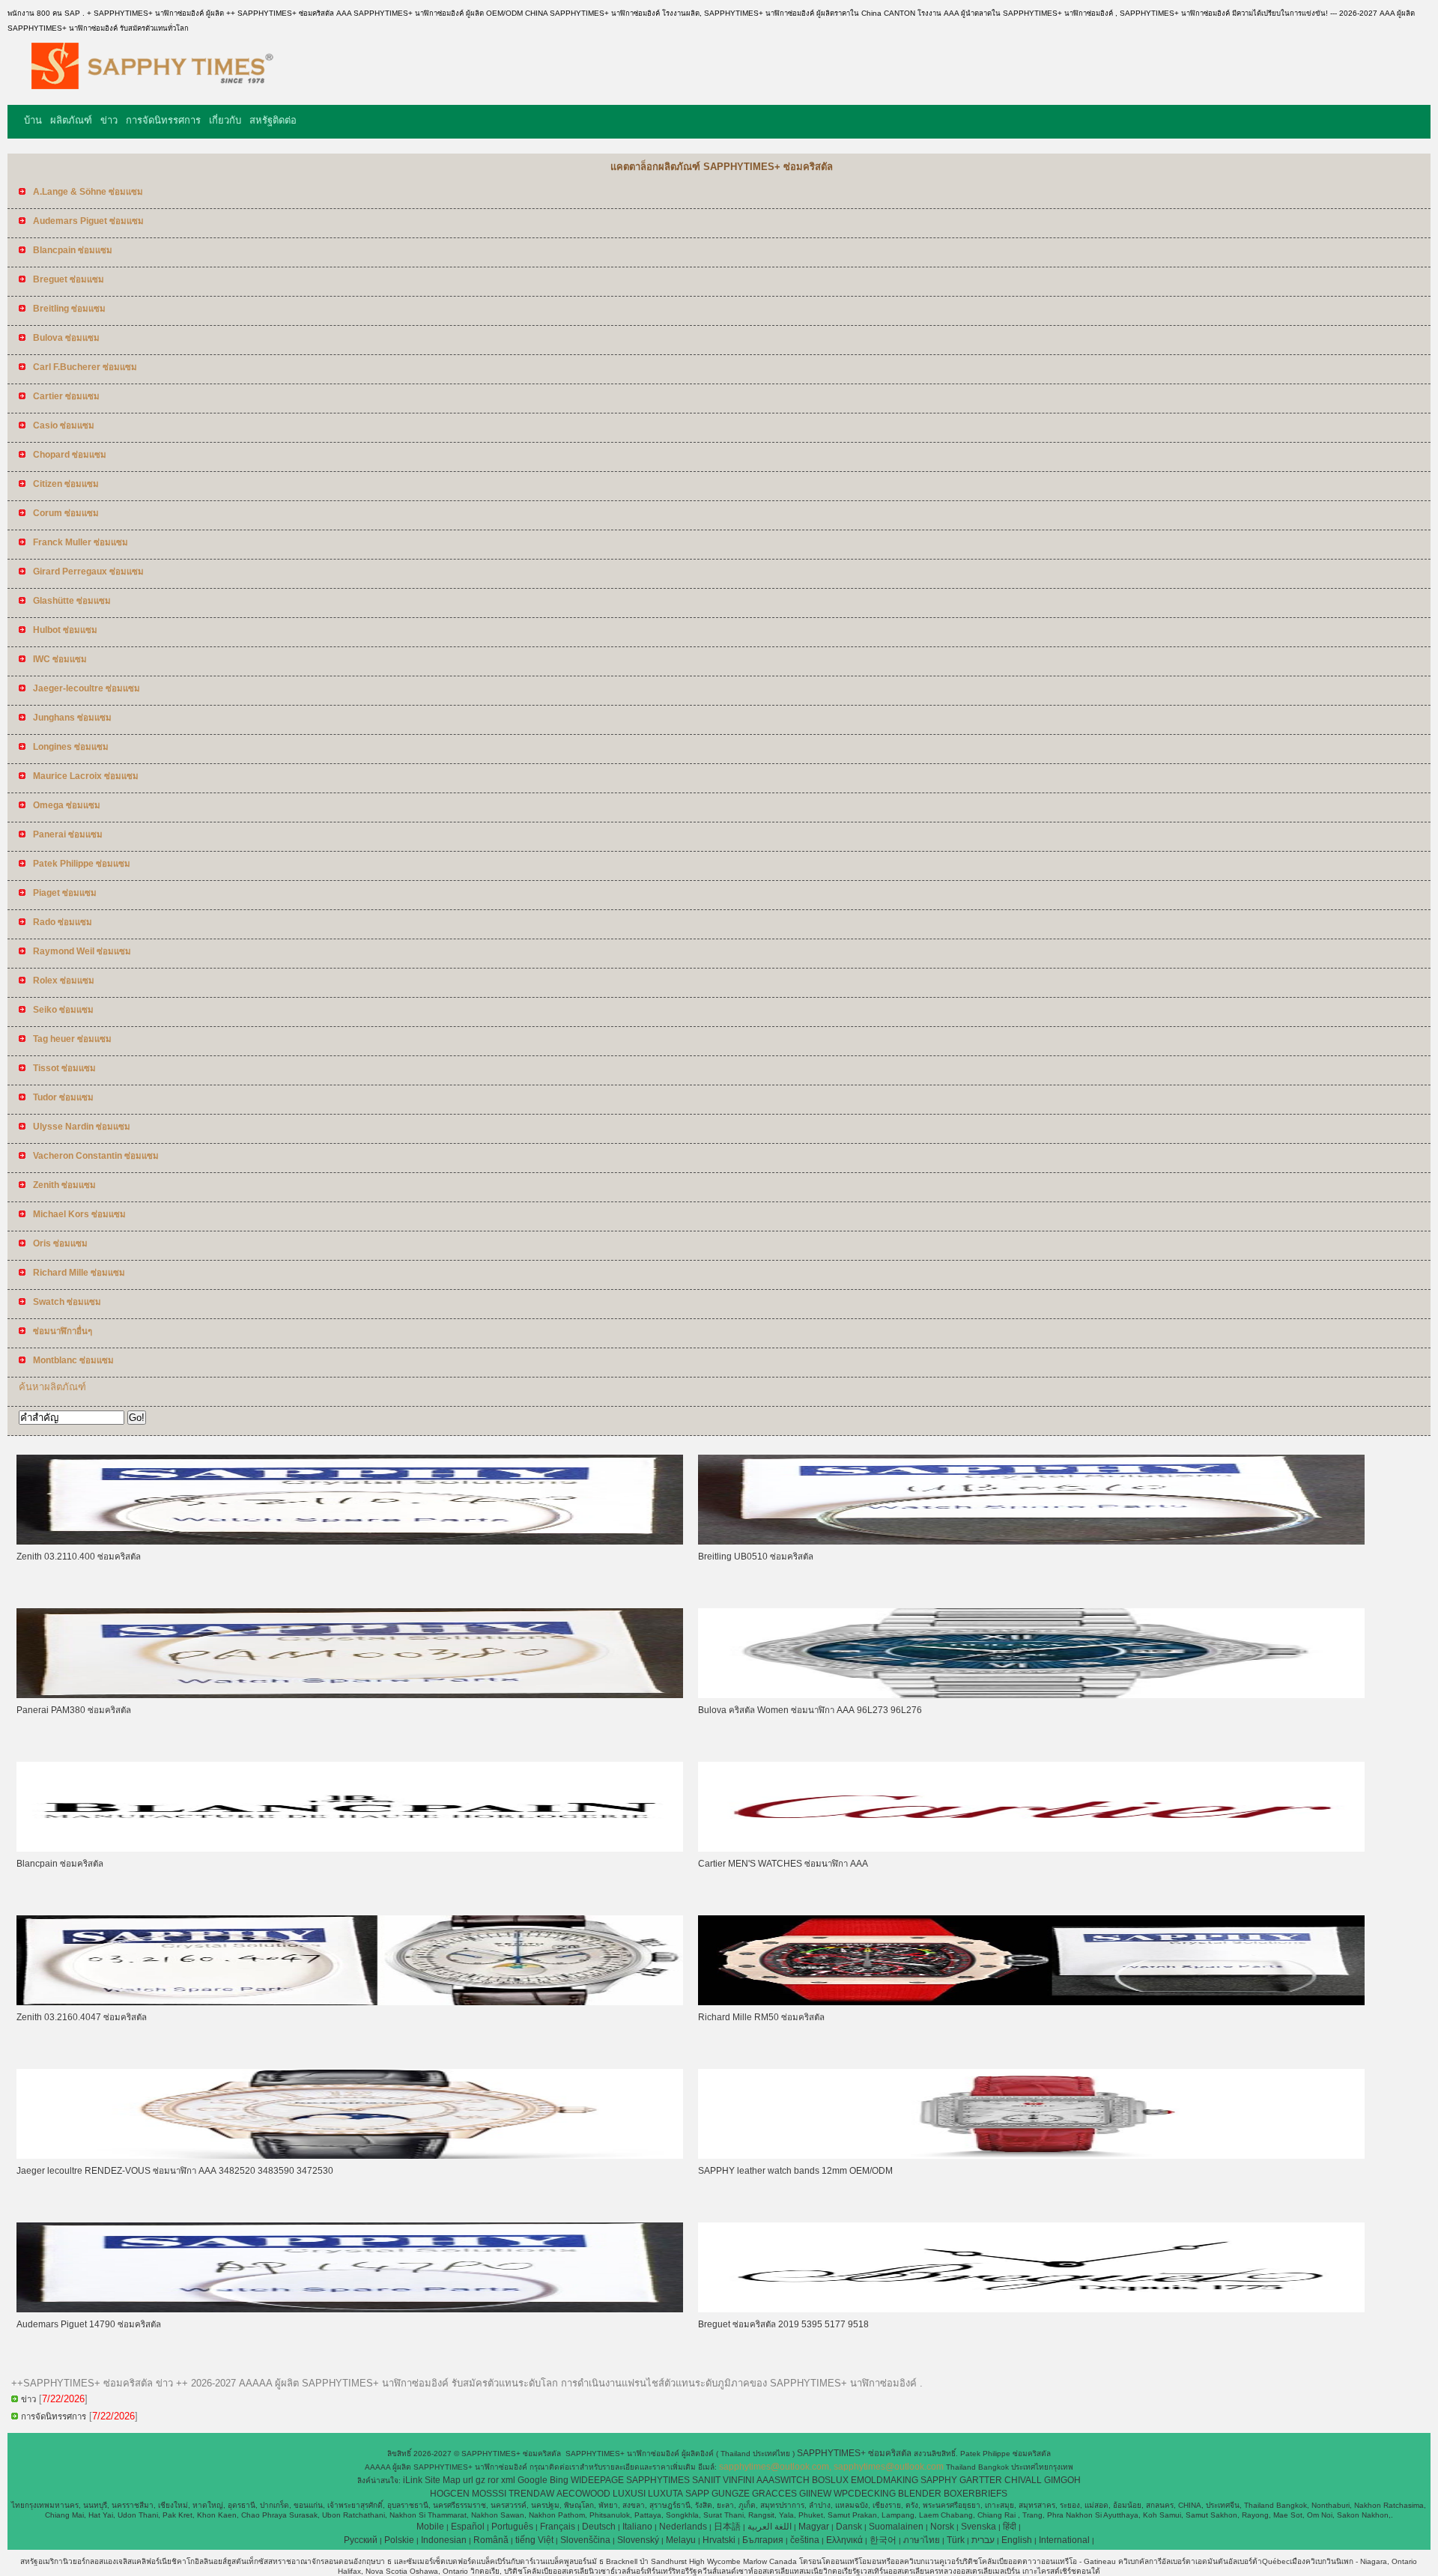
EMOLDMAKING (885, 2480)
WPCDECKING (865, 2494)
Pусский (361, 2540)
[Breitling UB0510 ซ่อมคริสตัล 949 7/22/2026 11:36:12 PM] (1031, 1542)
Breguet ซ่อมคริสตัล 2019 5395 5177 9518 (783, 2324)
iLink (413, 2480)
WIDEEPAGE (597, 2480)
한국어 (883, 2540)
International (1064, 2540)
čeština (805, 2540)
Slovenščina (585, 2540)
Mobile (430, 2527)
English (1017, 2540)
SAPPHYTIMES (658, 2480)
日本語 (727, 2527)
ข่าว (109, 120)
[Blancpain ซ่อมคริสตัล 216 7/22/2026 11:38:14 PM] (350, 1849)
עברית (983, 2540)
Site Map (443, 2480)
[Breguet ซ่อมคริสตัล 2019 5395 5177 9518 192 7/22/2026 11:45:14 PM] (1031, 2309)
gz (480, 2480)
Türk (956, 2540)
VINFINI (738, 2480)
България (763, 2540)
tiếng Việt (534, 2540)
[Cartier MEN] (1031, 1849)
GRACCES (774, 2494)
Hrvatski (719, 2540)
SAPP (697, 2494)
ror (493, 2480)
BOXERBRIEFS (976, 2494)
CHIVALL (1023, 2480)
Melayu (681, 2540)
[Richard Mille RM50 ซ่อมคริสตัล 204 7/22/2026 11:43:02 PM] (1031, 2002)
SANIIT (706, 2480)
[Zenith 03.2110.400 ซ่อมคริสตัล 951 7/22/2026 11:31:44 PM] (350, 1542)
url (468, 2480)
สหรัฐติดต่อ (273, 120)
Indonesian (444, 2540)
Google (533, 2480)
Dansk (849, 2527)
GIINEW (815, 2494)
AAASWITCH (783, 2480)
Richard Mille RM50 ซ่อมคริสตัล (761, 2017)
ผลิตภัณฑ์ (71, 120)
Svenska (979, 2527)
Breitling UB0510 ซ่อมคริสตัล (756, 1557)
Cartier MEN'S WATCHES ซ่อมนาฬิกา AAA (783, 1864)
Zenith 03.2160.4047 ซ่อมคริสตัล (82, 2017)
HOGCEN (450, 2494)
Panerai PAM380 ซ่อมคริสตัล (74, 1710)
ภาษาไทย (922, 2540)
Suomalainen (896, 2527)
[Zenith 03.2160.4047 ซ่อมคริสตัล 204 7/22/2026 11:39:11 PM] (350, 2002)
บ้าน (33, 120)
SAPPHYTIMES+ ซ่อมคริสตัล (855, 2453)
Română (491, 2540)
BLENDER (920, 2494)
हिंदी (1010, 2527)
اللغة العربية (770, 2527)
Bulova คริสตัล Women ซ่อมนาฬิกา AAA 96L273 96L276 (810, 1710)
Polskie (399, 2540)
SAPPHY (939, 2480)
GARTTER (981, 2480)
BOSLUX (830, 2480)
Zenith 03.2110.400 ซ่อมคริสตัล (79, 1557)
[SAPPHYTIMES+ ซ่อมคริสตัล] (145, 94)
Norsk (942, 2527)
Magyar (814, 2527)
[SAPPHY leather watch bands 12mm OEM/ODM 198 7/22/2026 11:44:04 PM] (1031, 2156)
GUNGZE (731, 2494)
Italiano (637, 2527)
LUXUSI (629, 2494)
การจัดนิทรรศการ (163, 120)
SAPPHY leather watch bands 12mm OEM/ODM (795, 2171)
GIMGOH (1062, 2480)
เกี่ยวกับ (225, 120)
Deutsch (599, 2527)
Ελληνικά (844, 2540)
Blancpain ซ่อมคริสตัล (60, 1864)
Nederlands (683, 2527)
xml (508, 2480)
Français (558, 2527)
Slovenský (638, 2540)
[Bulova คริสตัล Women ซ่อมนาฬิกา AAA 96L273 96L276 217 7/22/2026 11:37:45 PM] (1031, 1695)
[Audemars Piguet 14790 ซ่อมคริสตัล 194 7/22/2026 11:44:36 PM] (350, 2309)
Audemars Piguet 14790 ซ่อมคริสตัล (89, 2324)
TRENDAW (531, 2494)
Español (468, 2527)
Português (512, 2527)
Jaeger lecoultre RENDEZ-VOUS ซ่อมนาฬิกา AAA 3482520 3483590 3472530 (175, 2171)
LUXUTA (665, 2494)
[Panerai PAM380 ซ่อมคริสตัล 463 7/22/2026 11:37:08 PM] (350, 1695)
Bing (559, 2480)
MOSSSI (489, 2494)
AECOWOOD (583, 2494)
